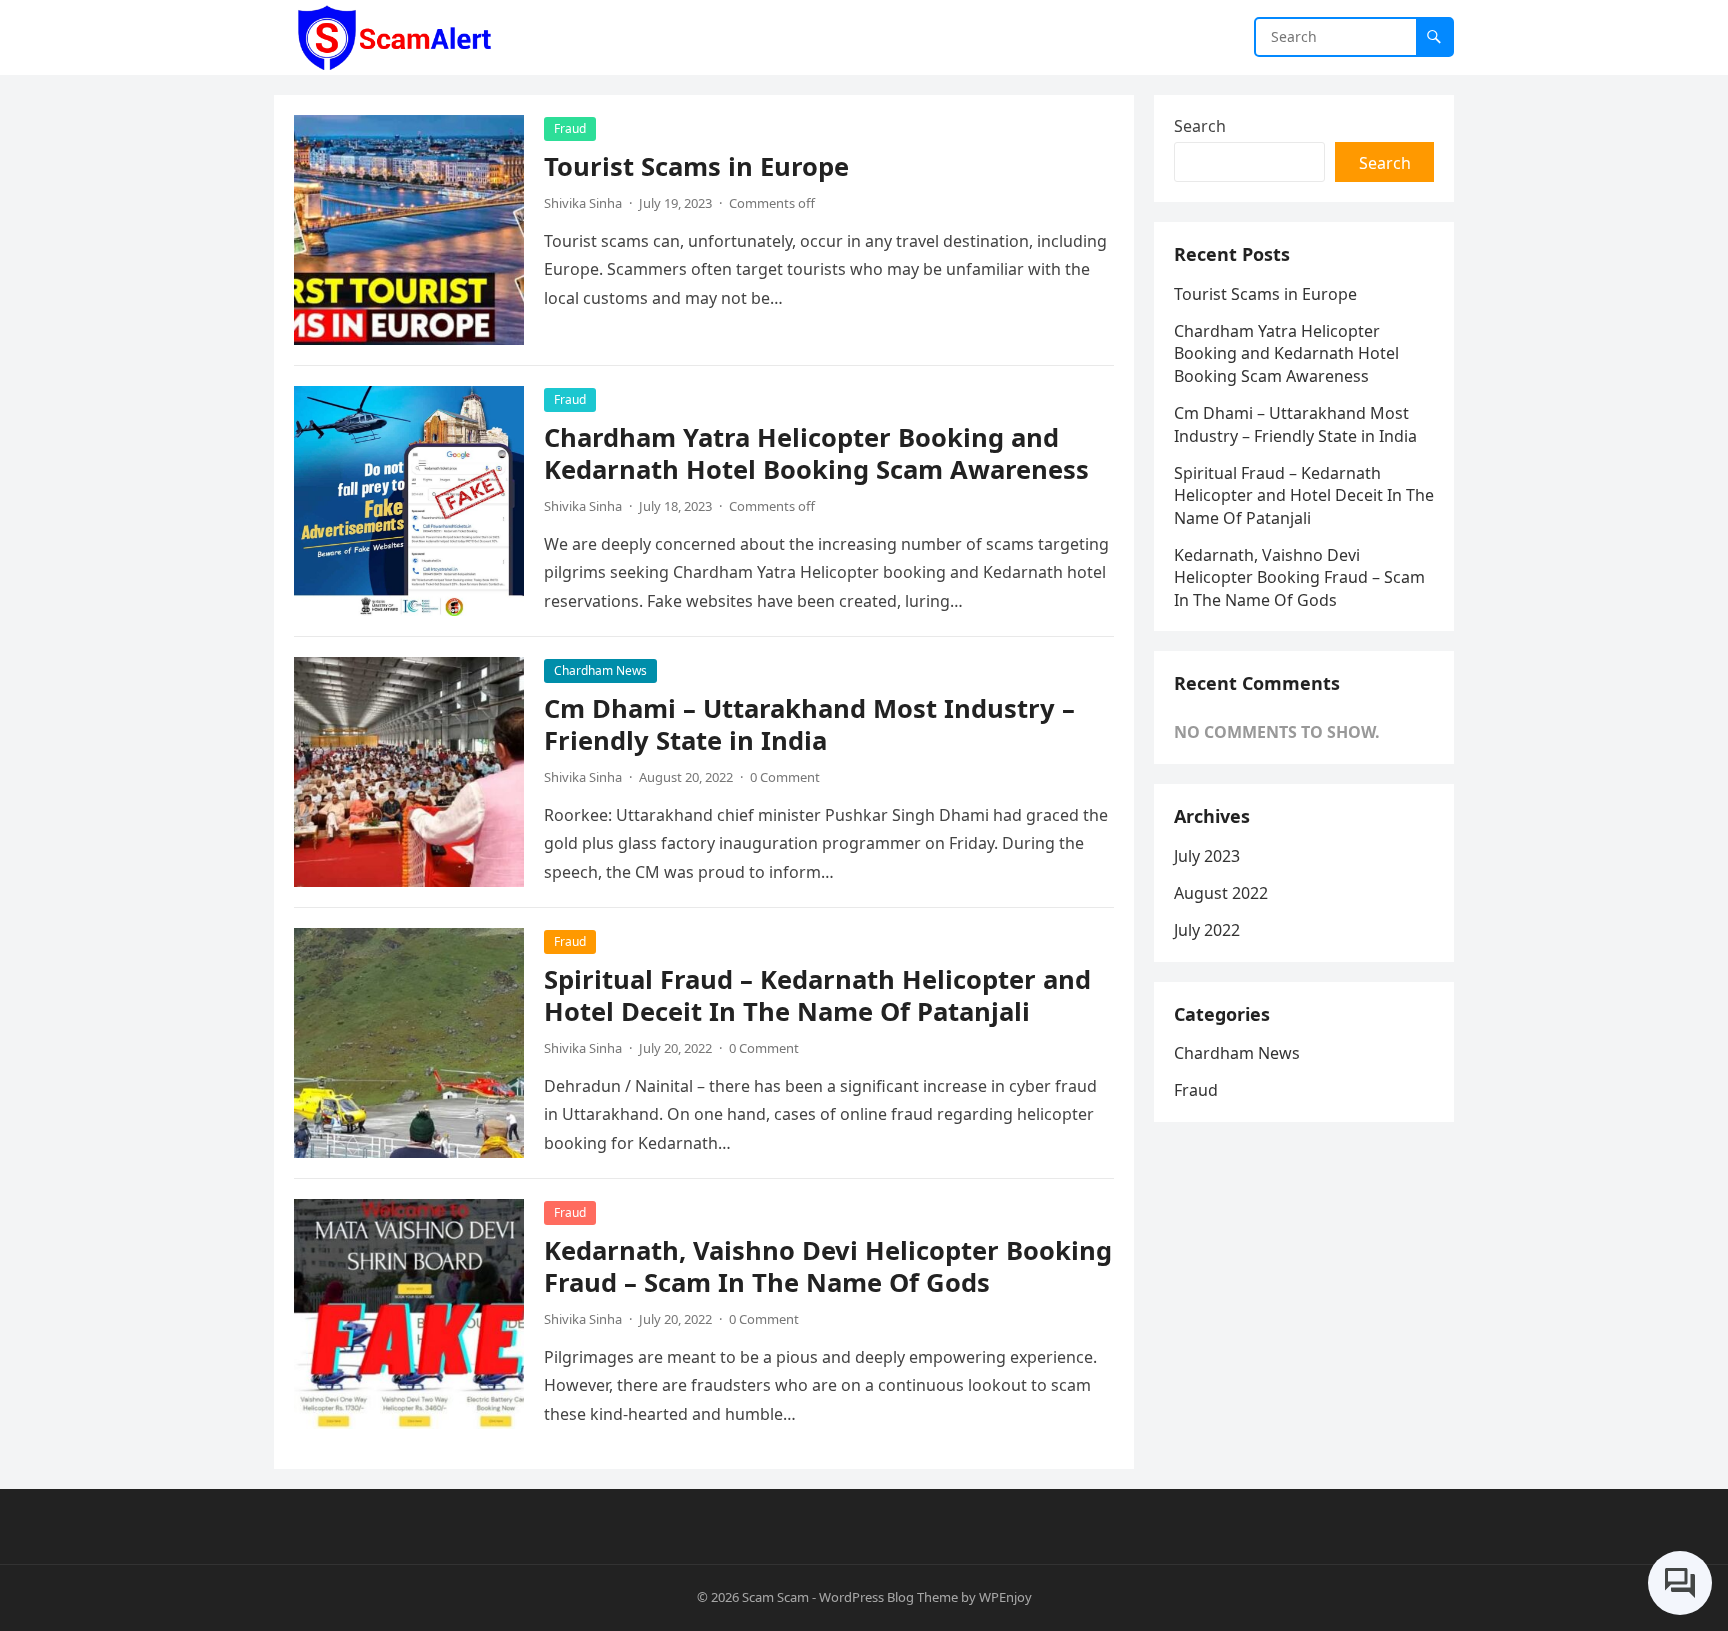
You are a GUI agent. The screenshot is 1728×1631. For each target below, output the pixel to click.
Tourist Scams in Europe (696, 166)
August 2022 (1221, 893)
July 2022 (1207, 930)
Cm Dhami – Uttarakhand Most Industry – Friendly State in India (809, 724)
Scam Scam (775, 1597)
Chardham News (600, 670)
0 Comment (785, 777)
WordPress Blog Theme (888, 1597)
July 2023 (1207, 856)
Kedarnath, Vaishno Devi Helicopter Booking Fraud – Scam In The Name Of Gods (828, 1266)
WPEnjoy (1005, 1597)
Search (1200, 126)
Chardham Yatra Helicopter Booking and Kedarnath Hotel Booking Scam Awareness (816, 453)
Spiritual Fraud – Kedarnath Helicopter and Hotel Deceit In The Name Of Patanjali (817, 995)
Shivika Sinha (583, 203)
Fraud (570, 128)
